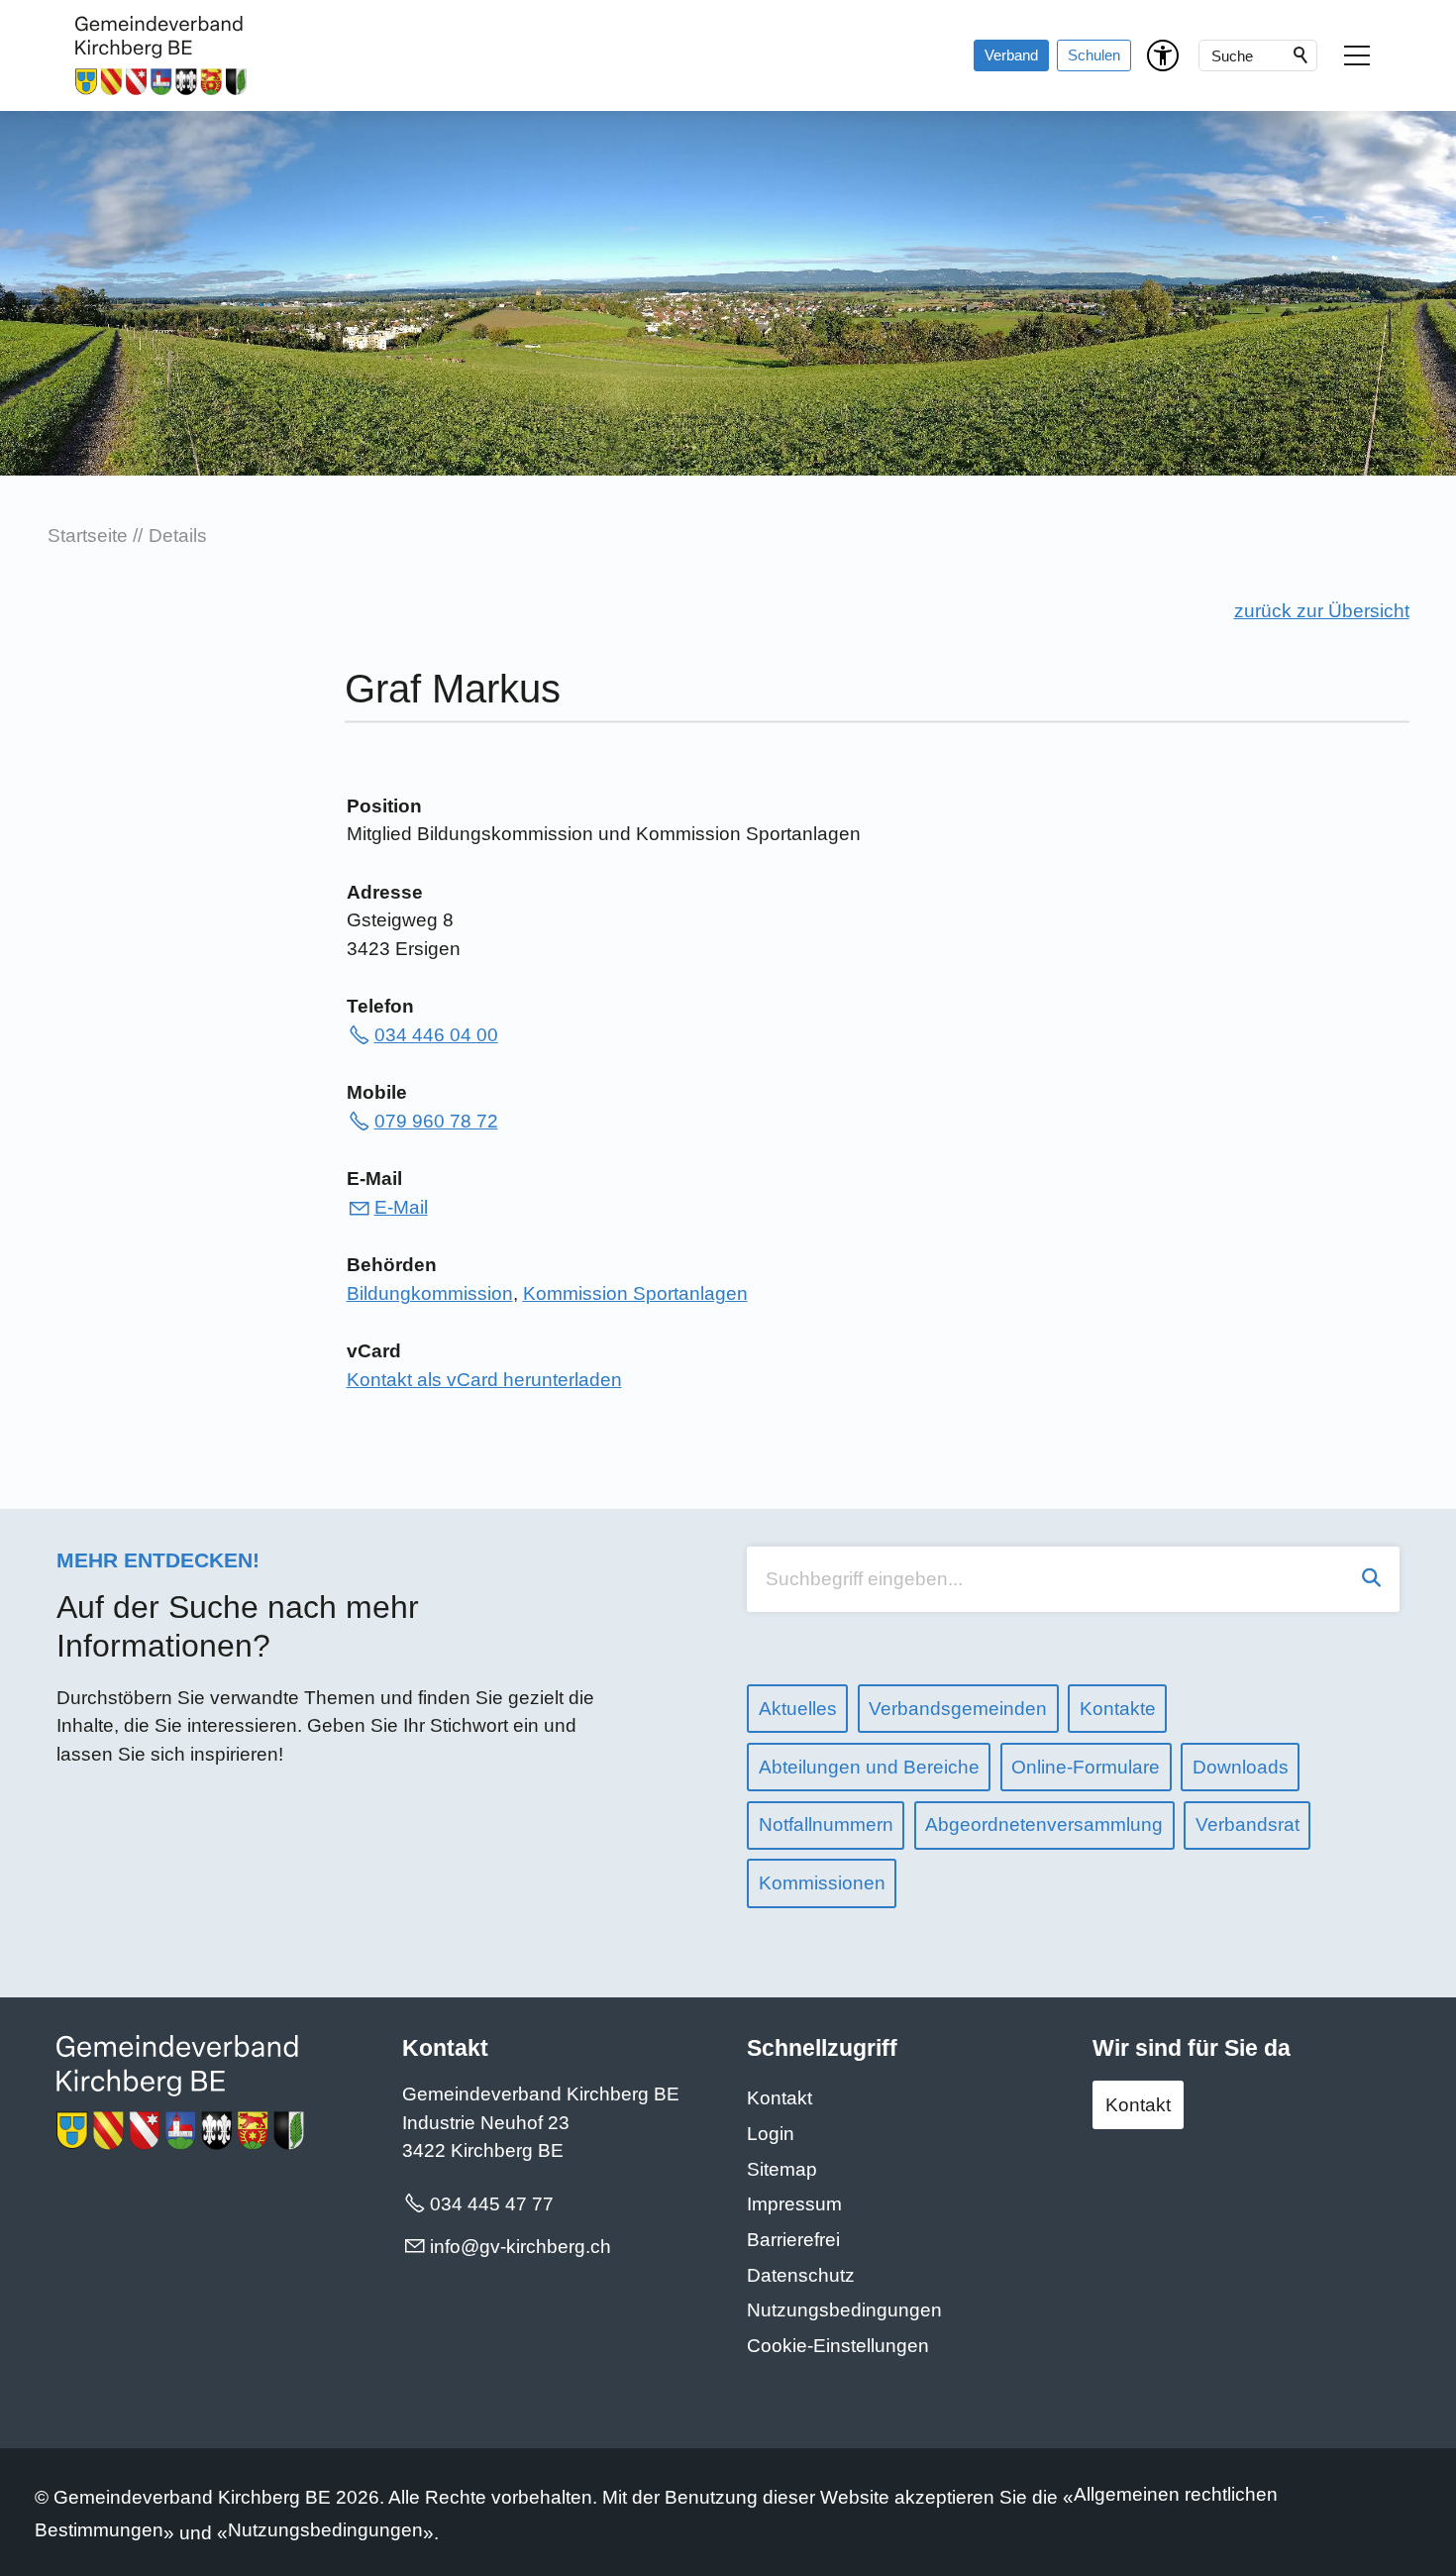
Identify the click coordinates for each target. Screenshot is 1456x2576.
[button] (1357, 55)
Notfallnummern (826, 1825)
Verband (1011, 55)
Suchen (1301, 55)
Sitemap (782, 2169)
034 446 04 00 (436, 1035)
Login (771, 2134)
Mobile (377, 1092)
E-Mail (374, 1179)
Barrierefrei (793, 2240)
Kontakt (780, 2098)
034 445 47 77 (492, 2204)
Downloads (1241, 1767)
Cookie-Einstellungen (838, 2346)
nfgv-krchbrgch (522, 2247)
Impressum (794, 2204)
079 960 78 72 (436, 1121)
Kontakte (1118, 1709)
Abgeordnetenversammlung (1044, 1825)
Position (384, 806)
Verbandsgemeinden (958, 1709)
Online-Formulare (1086, 1767)
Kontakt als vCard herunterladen (484, 1380)
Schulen (1094, 55)
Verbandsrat (1248, 1825)
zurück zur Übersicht (1322, 611)
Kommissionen (822, 1883)
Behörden (392, 1265)
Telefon (380, 1006)
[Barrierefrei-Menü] (1163, 55)
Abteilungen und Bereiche (869, 1767)
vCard (374, 1351)
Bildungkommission (430, 1293)
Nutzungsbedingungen (844, 2310)
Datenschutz (801, 2275)
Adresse (385, 892)
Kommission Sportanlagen (635, 1293)
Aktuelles (798, 1709)
